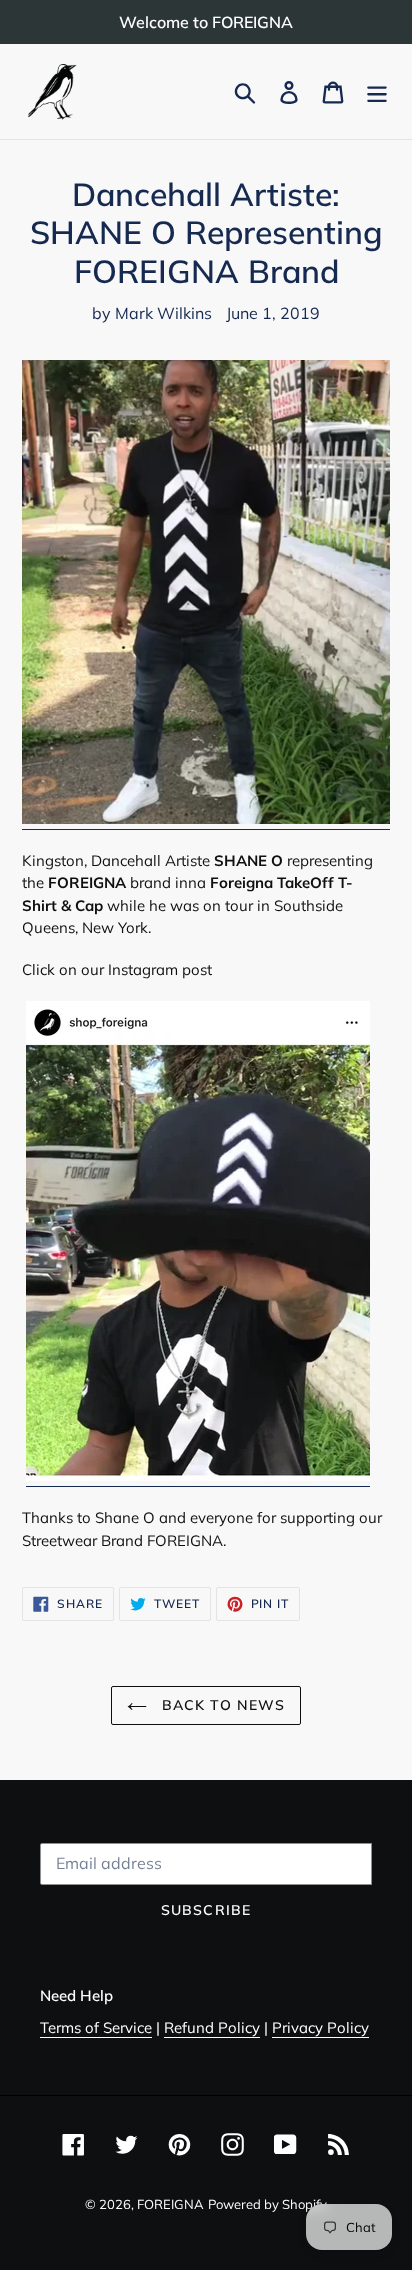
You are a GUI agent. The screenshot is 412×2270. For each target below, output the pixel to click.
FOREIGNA (170, 2204)
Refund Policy (212, 2027)
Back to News (221, 1705)
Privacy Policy (320, 2027)
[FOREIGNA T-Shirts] (206, 819)
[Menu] (377, 92)
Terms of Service (96, 2027)
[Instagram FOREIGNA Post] (198, 1476)
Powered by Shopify (267, 2204)
